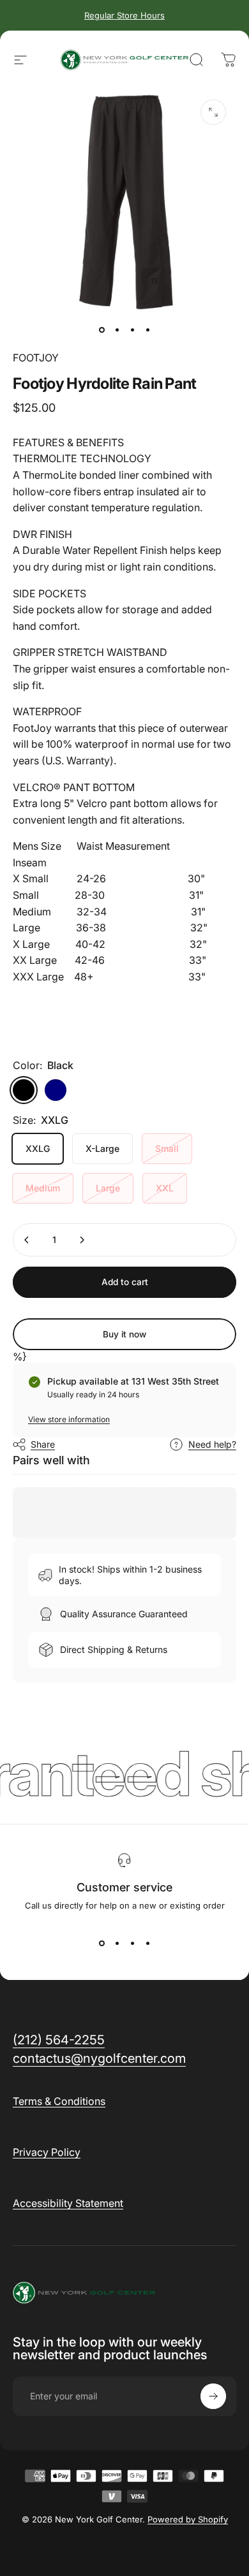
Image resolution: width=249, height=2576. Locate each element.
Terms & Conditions (59, 2101)
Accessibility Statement (68, 2203)
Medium (43, 1188)
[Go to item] (102, 330)
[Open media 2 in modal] (213, 112)
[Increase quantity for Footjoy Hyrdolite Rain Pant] (82, 1240)
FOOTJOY (36, 358)
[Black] (24, 1090)
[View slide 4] (147, 1944)
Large (108, 1188)
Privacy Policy (47, 2152)
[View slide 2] (117, 1944)
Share (43, 1444)
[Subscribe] (213, 2396)
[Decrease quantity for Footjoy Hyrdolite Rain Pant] (27, 1240)
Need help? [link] (212, 1444)
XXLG (38, 1148)
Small (167, 1148)
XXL (165, 1188)
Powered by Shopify (188, 2519)
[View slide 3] (132, 1944)
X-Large (102, 1148)
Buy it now (124, 1334)
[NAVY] (56, 1090)
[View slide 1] (102, 1944)
